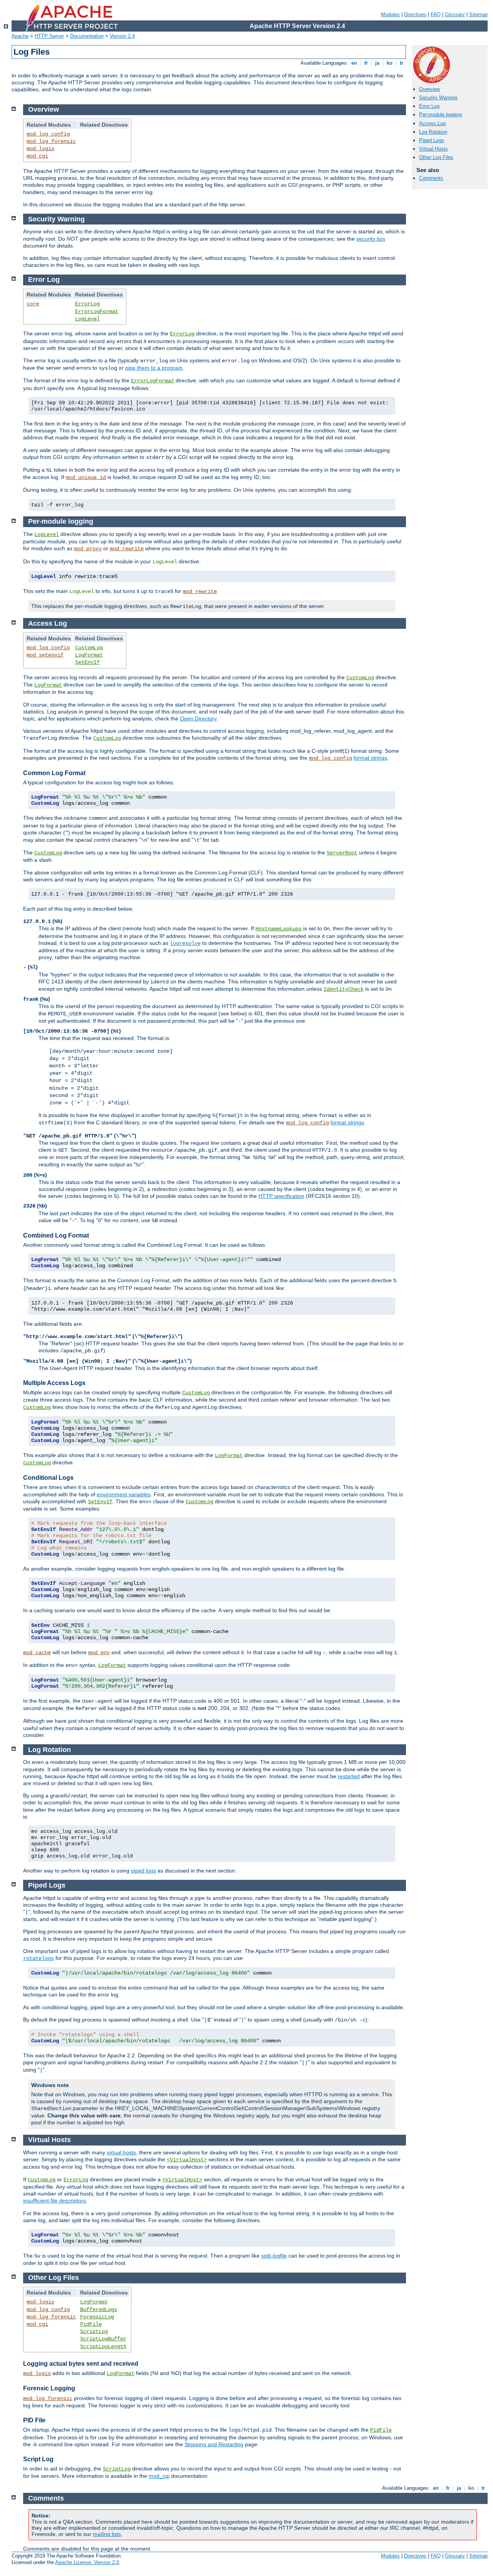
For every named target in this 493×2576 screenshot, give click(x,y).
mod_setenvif (45, 655)
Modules (390, 14)
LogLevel (87, 319)
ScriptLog (94, 2331)
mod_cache (37, 1653)
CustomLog (89, 648)
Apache (20, 36)
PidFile (91, 2324)
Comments (431, 178)
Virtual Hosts (433, 149)
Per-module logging (440, 115)
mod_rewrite (127, 549)
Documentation (87, 36)
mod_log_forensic (51, 141)
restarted (349, 1776)
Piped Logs (432, 140)
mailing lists (107, 2534)
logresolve (185, 943)
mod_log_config (48, 134)
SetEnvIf (87, 662)
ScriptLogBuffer (103, 2339)
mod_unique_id (86, 477)
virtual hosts (121, 2152)
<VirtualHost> (187, 2160)
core (33, 304)
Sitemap (478, 14)
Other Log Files (436, 157)
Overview (429, 89)
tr (402, 63)
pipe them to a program (154, 368)
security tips (371, 239)
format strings (370, 758)
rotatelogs (39, 1958)
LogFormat (89, 655)
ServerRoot (342, 853)
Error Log (429, 106)
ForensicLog (97, 2317)
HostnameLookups (278, 929)
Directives (415, 14)
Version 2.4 (122, 36)
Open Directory (198, 719)
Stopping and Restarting (214, 2444)
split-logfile (274, 2256)
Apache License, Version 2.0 (87, 2562)
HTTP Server (49, 36)
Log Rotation (433, 132)
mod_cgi (37, 156)
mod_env (99, 1653)
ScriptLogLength (103, 2347)
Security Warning (438, 98)
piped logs (143, 1871)
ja (377, 63)
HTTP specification (281, 1196)
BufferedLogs (99, 2310)
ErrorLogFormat (97, 312)
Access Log (432, 123)
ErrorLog (87, 304)
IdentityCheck (344, 989)
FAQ (436, 14)
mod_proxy (88, 549)
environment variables (124, 1494)
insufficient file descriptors (54, 2201)
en (354, 63)
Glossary (455, 14)
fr (366, 63)
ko (390, 63)
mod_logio (40, 149)
